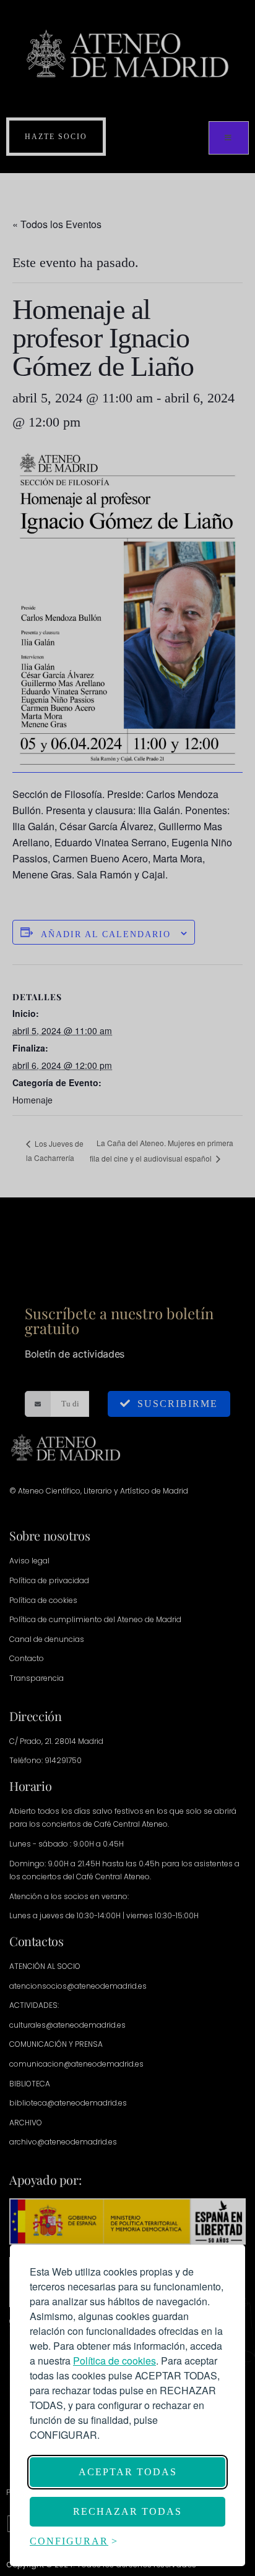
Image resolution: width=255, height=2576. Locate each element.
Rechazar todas (127, 2511)
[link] (115, 2361)
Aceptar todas (128, 2472)
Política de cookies (115, 2361)
